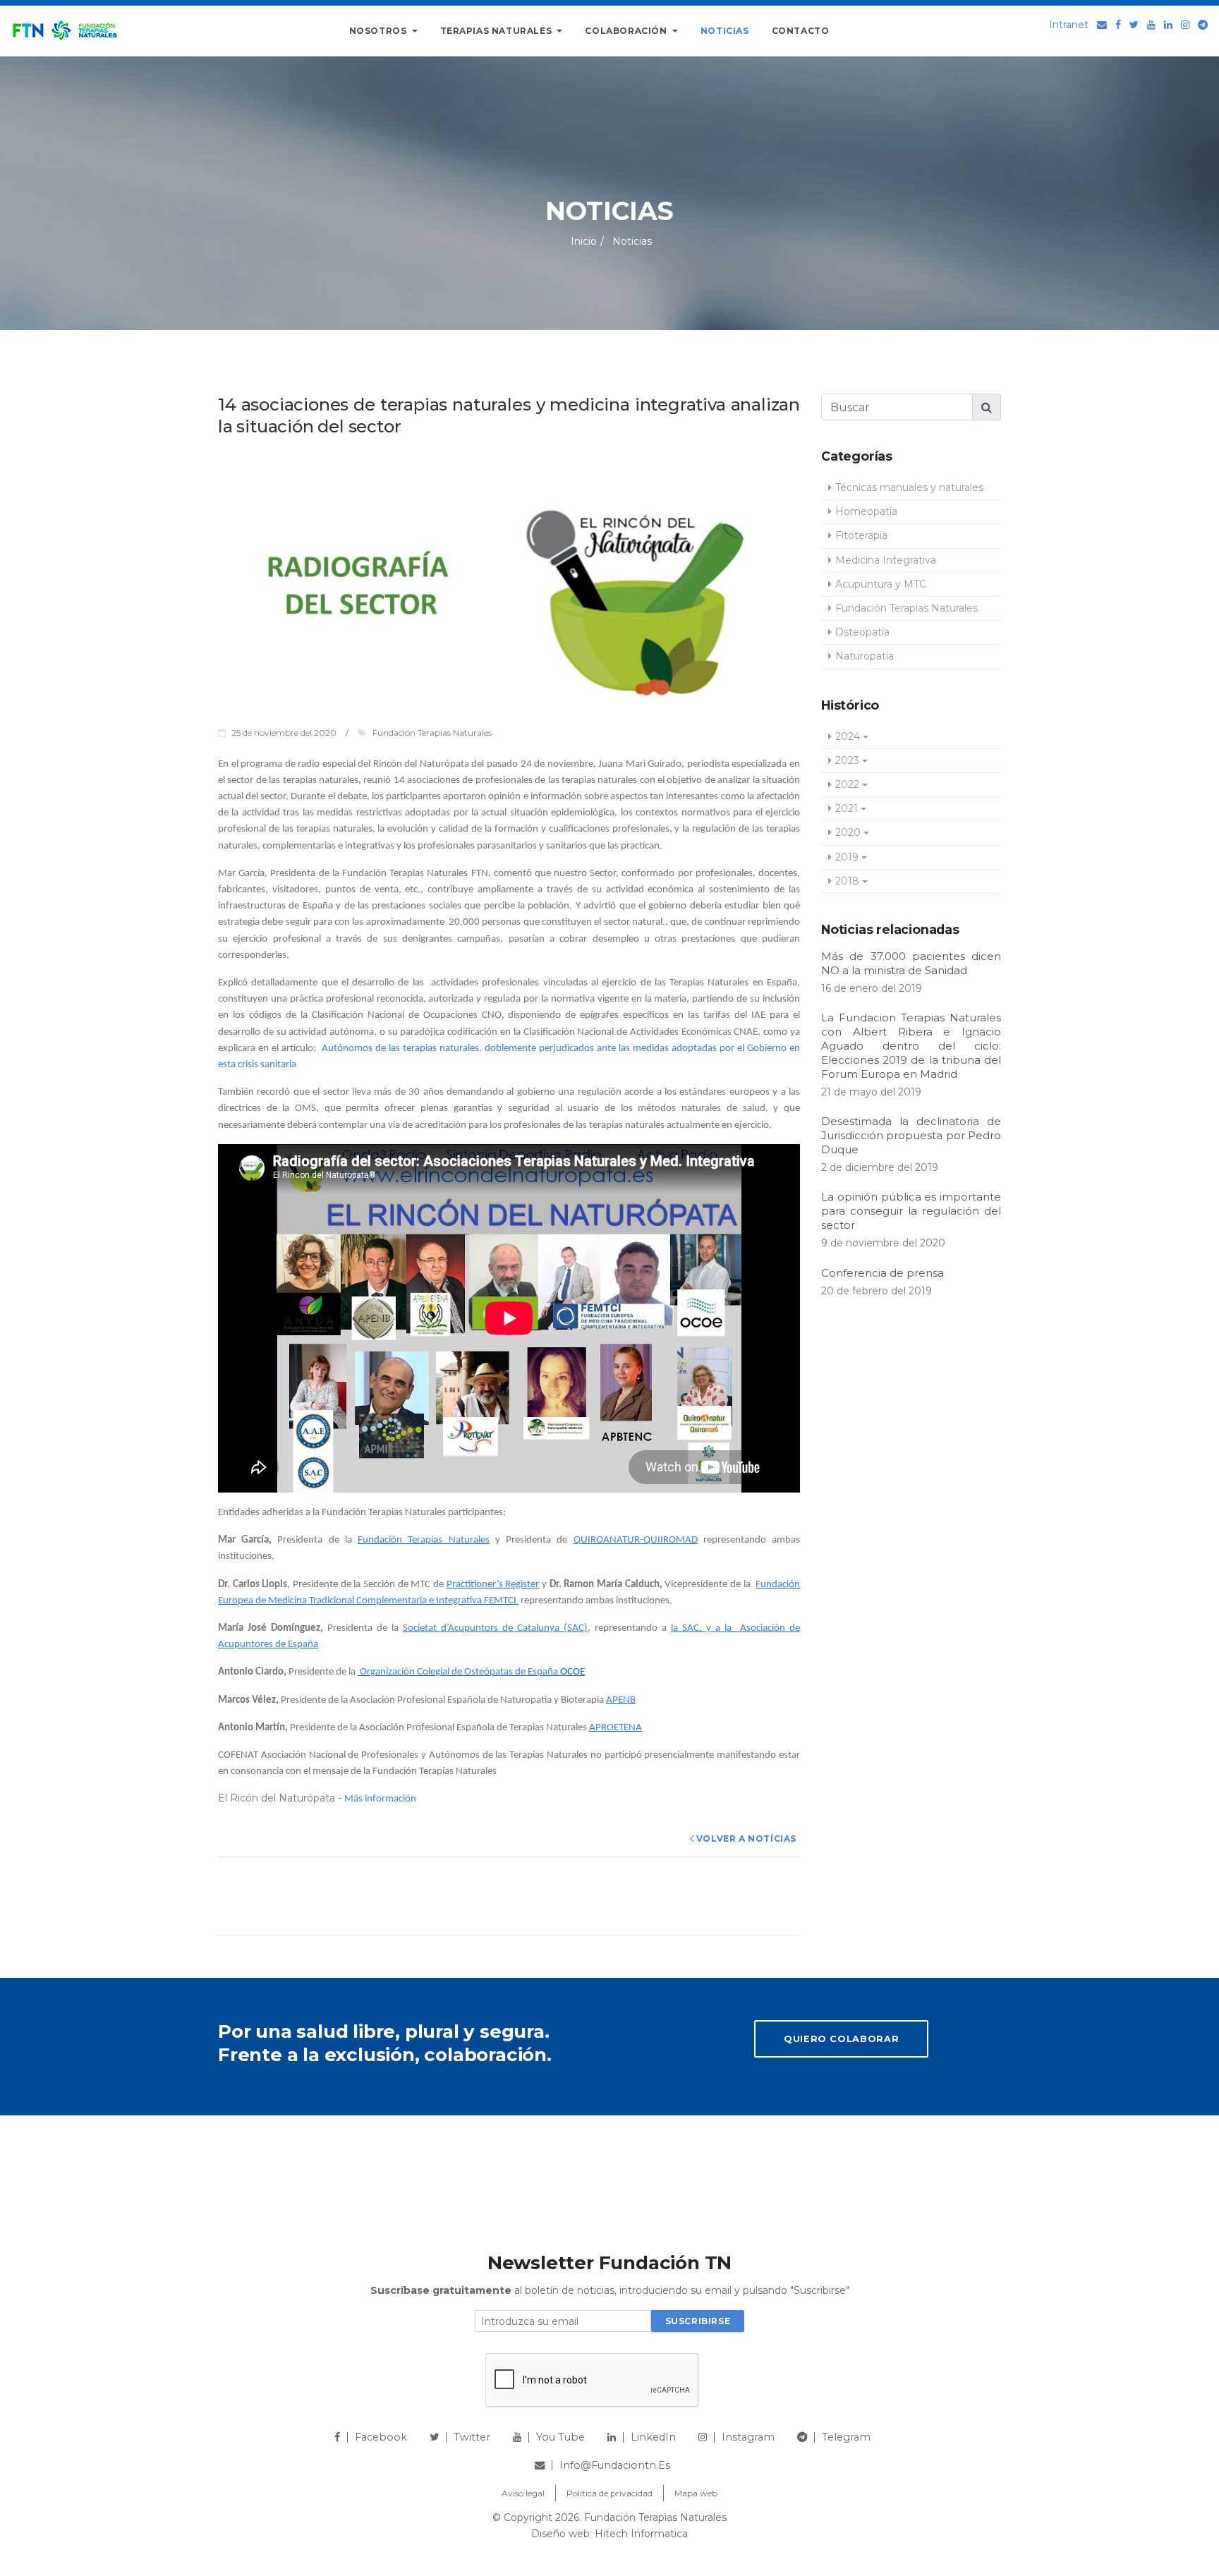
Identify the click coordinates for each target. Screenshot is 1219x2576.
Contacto (801, 31)
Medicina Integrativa (886, 560)
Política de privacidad (609, 2493)
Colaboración (627, 31)
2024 (848, 736)
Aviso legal (523, 2493)
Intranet (1069, 25)
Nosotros (379, 31)
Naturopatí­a (865, 656)
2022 (847, 784)
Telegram (846, 2437)
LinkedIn (653, 2437)
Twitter (472, 2437)
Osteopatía (862, 632)
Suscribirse (698, 2321)
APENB (621, 1700)
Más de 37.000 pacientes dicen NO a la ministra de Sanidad (911, 963)
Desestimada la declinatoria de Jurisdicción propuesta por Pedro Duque (911, 1135)
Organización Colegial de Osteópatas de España (458, 1672)
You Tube (560, 2437)
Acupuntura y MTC (881, 584)
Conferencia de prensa (883, 1273)
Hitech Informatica (641, 2534)
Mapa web (696, 2493)
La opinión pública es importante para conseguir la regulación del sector (911, 1211)
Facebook (381, 2437)
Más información (380, 1799)
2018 (847, 881)
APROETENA (615, 1728)
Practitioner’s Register (493, 1585)
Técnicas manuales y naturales (909, 487)
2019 (847, 857)
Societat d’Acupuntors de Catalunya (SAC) (495, 1628)
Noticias (725, 31)
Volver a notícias (746, 1839)
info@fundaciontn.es (615, 2465)
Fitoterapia (861, 535)
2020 (848, 832)
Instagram (748, 2437)
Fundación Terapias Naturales (423, 1540)
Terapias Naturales (497, 31)
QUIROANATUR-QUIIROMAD (636, 1540)
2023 (847, 760)
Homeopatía (866, 511)
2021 (847, 808)
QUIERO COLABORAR (841, 2039)
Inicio (584, 241)
